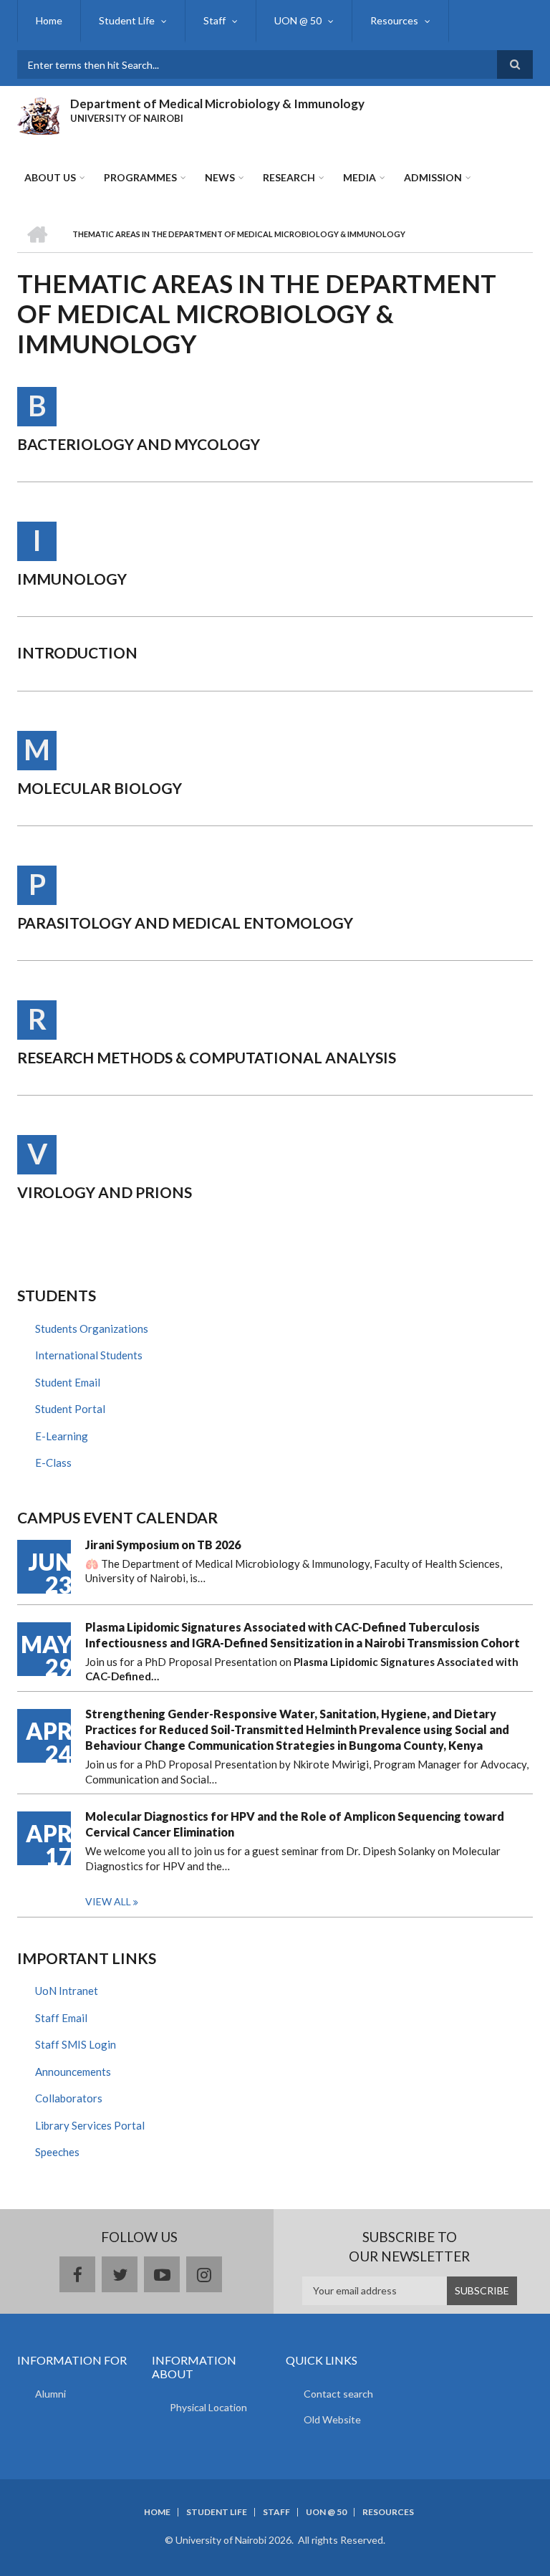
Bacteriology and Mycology (139, 444)
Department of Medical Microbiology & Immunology (217, 104)
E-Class (53, 1462)
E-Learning (62, 1436)
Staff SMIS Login (76, 2044)
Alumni (50, 2394)
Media (360, 177)
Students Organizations (92, 1328)
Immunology (72, 579)
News (220, 177)
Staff (214, 20)
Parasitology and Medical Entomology (185, 923)
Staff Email (61, 2018)
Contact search (338, 2394)
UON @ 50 (298, 20)
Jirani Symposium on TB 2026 (163, 1545)
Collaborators (69, 2098)
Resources (394, 20)
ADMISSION (433, 177)
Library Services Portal (90, 2125)
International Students (89, 1355)
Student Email (68, 1382)
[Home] (38, 114)
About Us (50, 177)
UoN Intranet (67, 1991)
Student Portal (70, 1409)
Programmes (140, 177)
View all (108, 1901)
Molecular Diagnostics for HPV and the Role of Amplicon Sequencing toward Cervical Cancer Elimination (295, 1824)
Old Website (332, 2419)
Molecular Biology (100, 788)
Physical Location (208, 2407)
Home (49, 20)
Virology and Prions (105, 1192)
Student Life (127, 20)
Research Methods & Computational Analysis (207, 1057)
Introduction (77, 652)
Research (289, 177)
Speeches (57, 2152)
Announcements (73, 2072)
